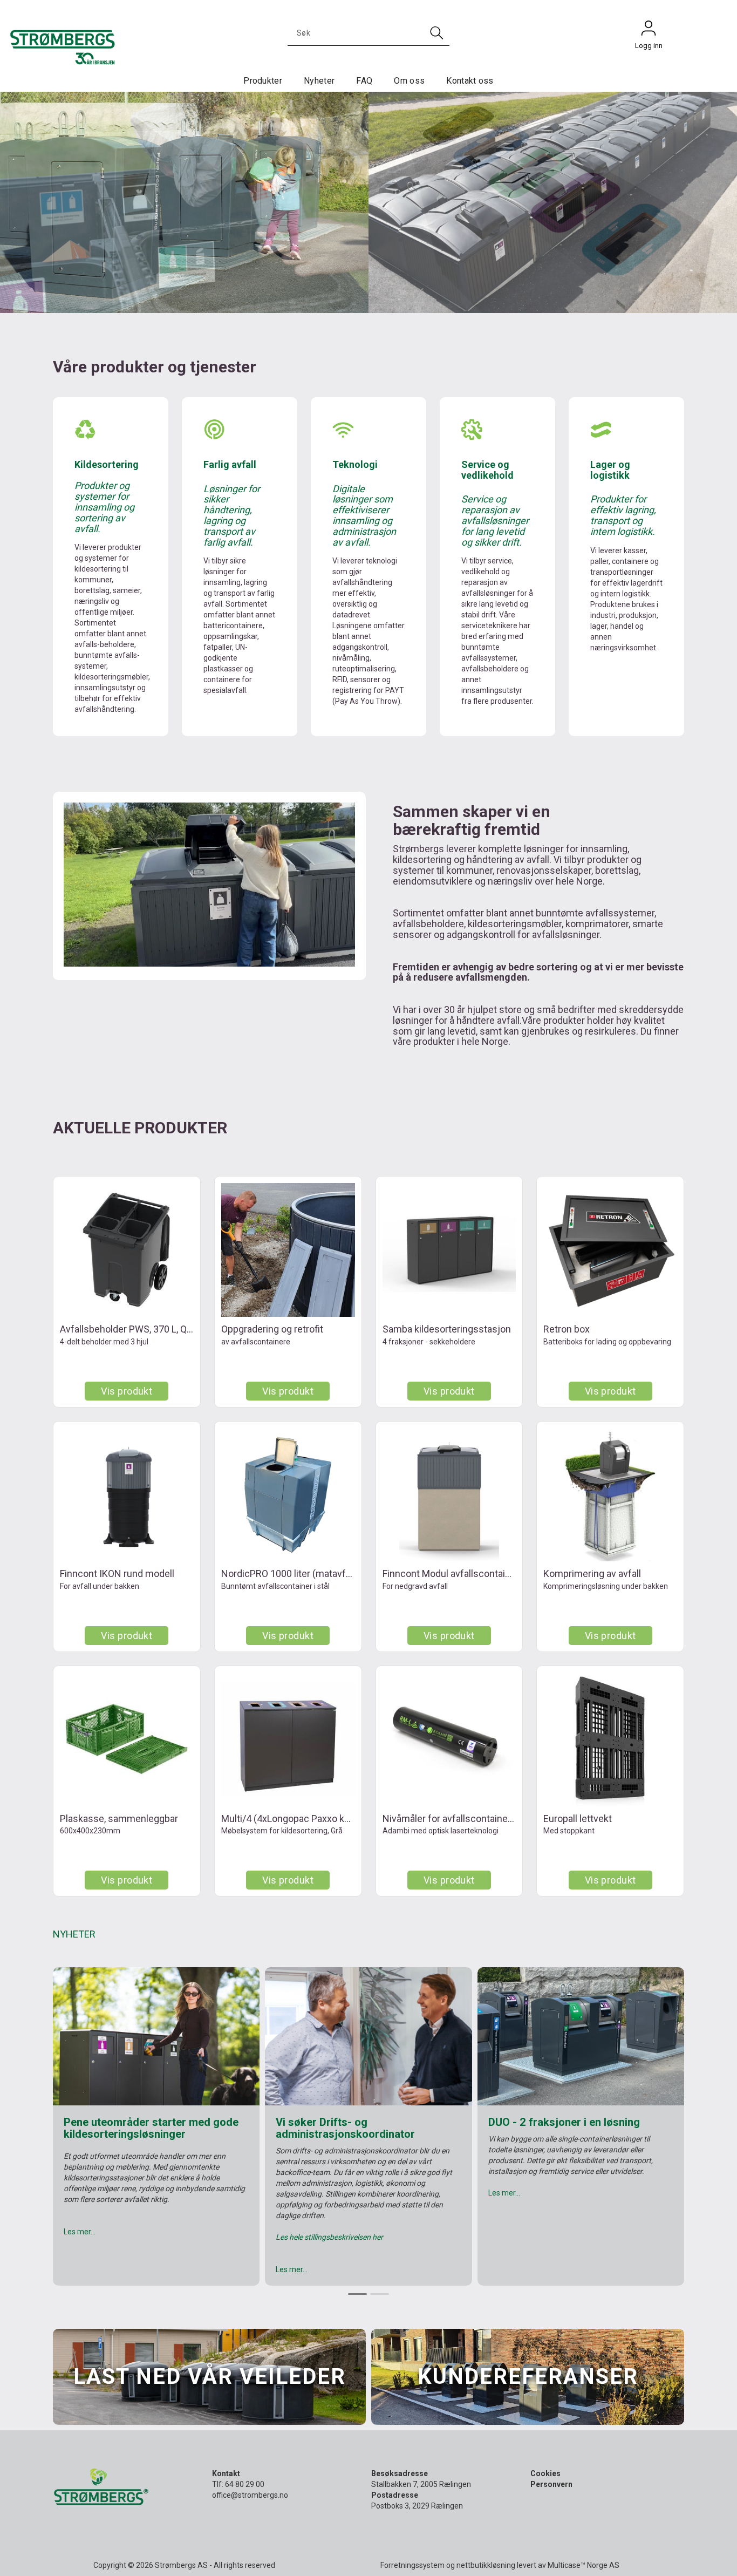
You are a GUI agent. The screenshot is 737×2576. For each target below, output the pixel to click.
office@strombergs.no (250, 2495)
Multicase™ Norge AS (584, 2565)
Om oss (409, 81)
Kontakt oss (470, 81)
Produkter (263, 81)
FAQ (364, 81)
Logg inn (649, 31)
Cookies (545, 2473)
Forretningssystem (412, 2565)
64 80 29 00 (245, 2484)
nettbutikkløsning (486, 2565)
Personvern (551, 2484)
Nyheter (319, 81)
